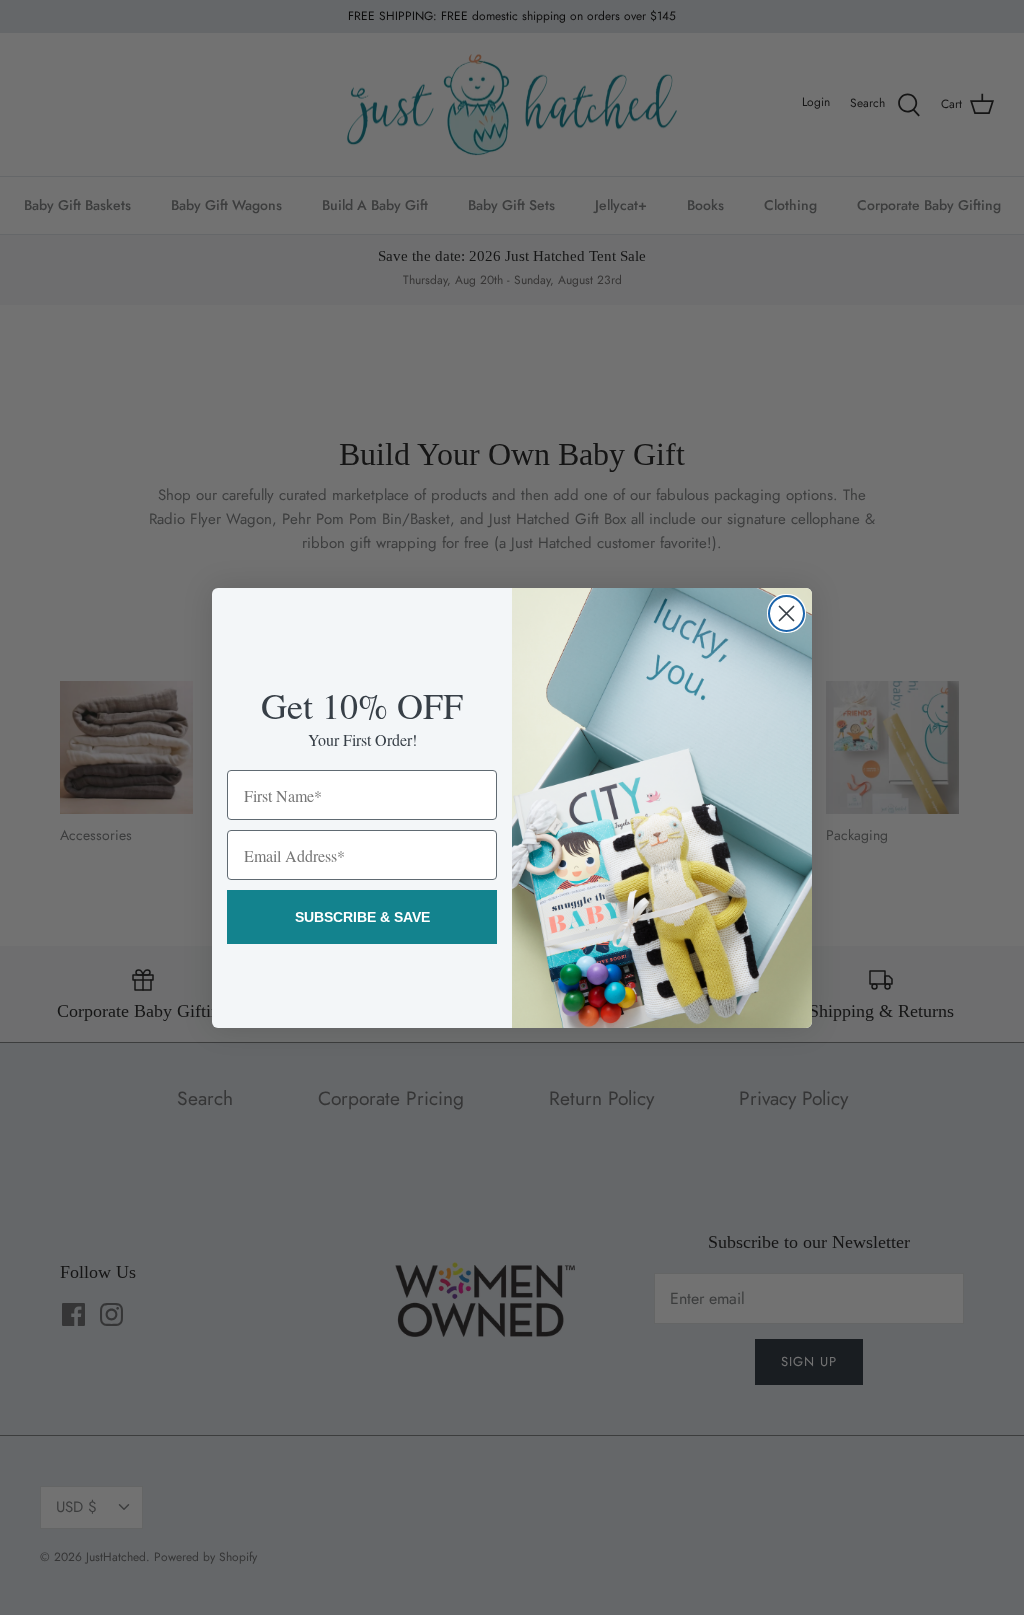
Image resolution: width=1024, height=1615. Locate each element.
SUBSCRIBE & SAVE (362, 917)
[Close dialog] (786, 613)
